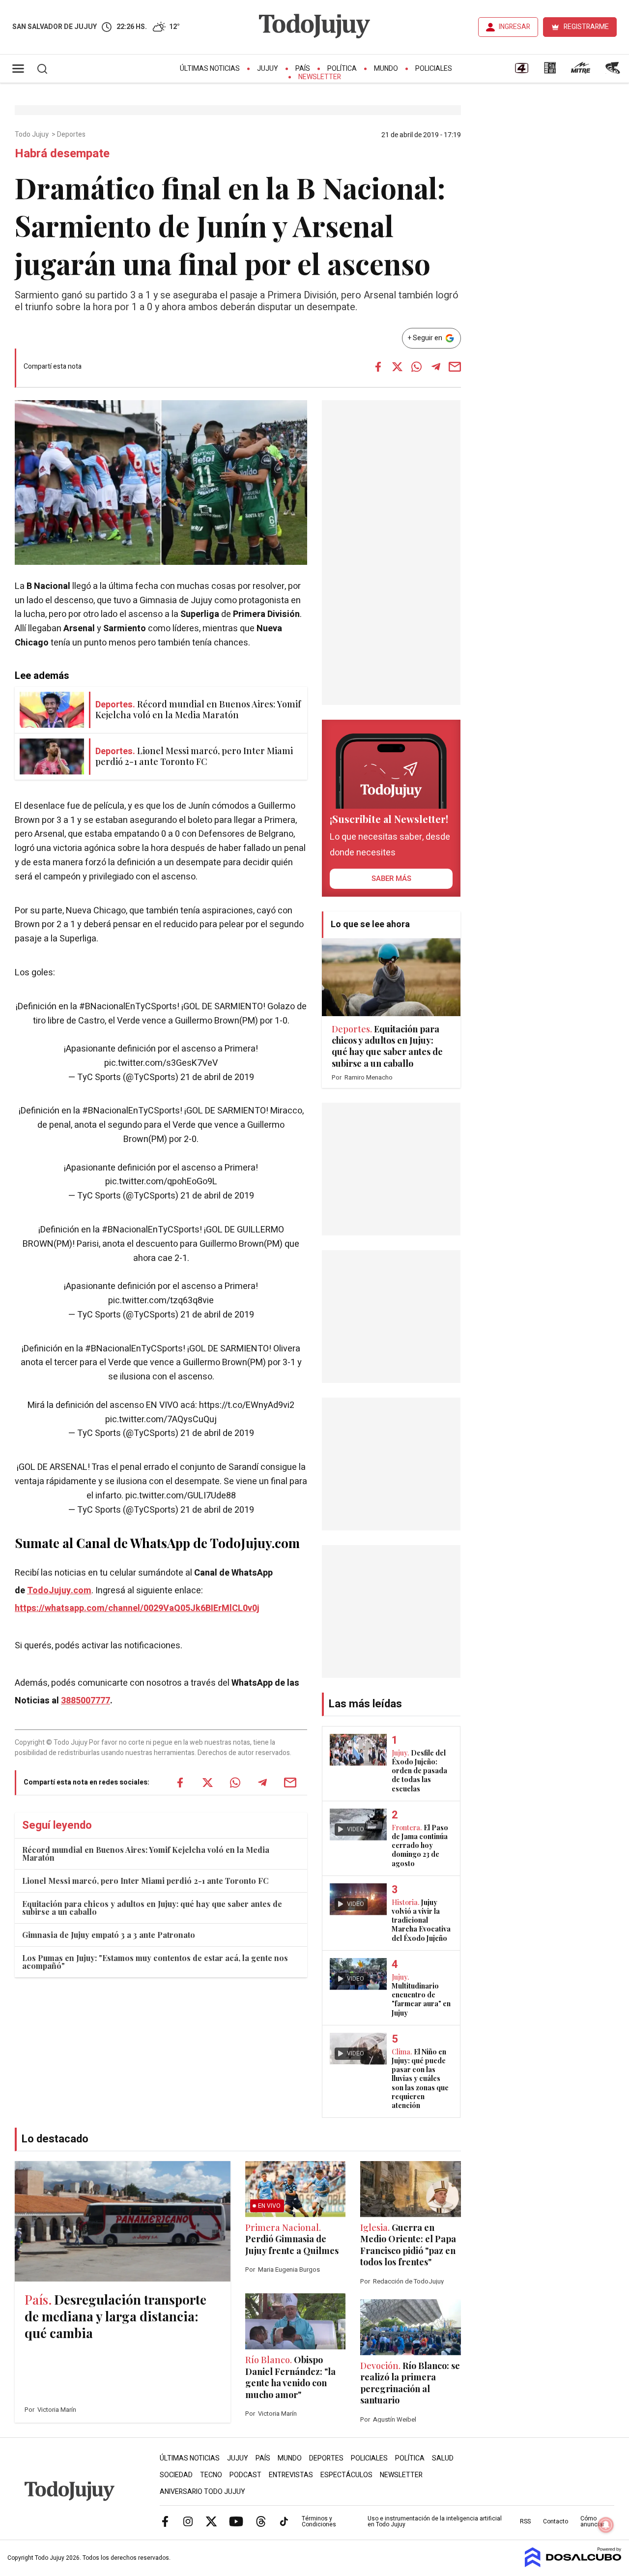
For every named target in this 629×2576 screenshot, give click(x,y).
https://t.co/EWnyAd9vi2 (247, 1405)
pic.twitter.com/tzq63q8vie (161, 1301)
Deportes (72, 135)
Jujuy (268, 69)
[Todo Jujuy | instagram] (188, 2521)
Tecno (211, 2475)
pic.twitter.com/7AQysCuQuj (161, 1420)
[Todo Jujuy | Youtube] (236, 2521)
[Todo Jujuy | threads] (261, 2521)
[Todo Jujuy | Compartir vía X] (398, 367)
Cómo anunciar (592, 2521)
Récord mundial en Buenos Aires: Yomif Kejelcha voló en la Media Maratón (146, 1854)
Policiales (434, 69)
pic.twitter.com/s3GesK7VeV (161, 1063)
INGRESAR (515, 27)
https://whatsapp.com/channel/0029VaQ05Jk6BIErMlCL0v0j (137, 1608)
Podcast (245, 2475)
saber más (391, 878)
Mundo (386, 69)
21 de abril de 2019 (217, 1077)
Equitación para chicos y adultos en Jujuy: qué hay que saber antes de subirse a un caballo (152, 1908)
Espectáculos (346, 2475)
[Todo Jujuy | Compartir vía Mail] (455, 367)
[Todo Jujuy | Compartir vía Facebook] (378, 367)
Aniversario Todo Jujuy (202, 2492)
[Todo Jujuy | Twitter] (211, 2521)
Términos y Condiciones (319, 2521)
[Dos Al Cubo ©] (573, 2565)
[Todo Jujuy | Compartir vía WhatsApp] (417, 367)
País (303, 69)
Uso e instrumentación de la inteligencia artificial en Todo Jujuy (435, 2521)
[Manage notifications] (606, 2525)
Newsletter (320, 77)
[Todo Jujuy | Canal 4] (521, 71)
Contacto (556, 2521)
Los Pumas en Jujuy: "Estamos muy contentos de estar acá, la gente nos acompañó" (155, 1962)
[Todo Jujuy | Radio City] (550, 71)
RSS (525, 2521)
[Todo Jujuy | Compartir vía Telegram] (436, 367)
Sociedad (176, 2475)
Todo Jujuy (32, 135)
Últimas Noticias (210, 69)
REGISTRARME (586, 27)
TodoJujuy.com (59, 1591)
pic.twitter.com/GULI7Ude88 (181, 1496)
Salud (443, 2458)
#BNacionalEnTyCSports (128, 1007)
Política (342, 69)
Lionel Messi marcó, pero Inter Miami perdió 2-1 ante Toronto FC (145, 1881)
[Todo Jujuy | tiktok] (284, 2521)
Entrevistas (291, 2475)
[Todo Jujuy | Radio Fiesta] (614, 71)
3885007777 (86, 1701)
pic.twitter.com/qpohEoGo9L (161, 1182)
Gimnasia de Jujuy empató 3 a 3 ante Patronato (109, 1935)
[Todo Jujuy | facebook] (165, 2521)
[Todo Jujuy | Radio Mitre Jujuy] (580, 71)
